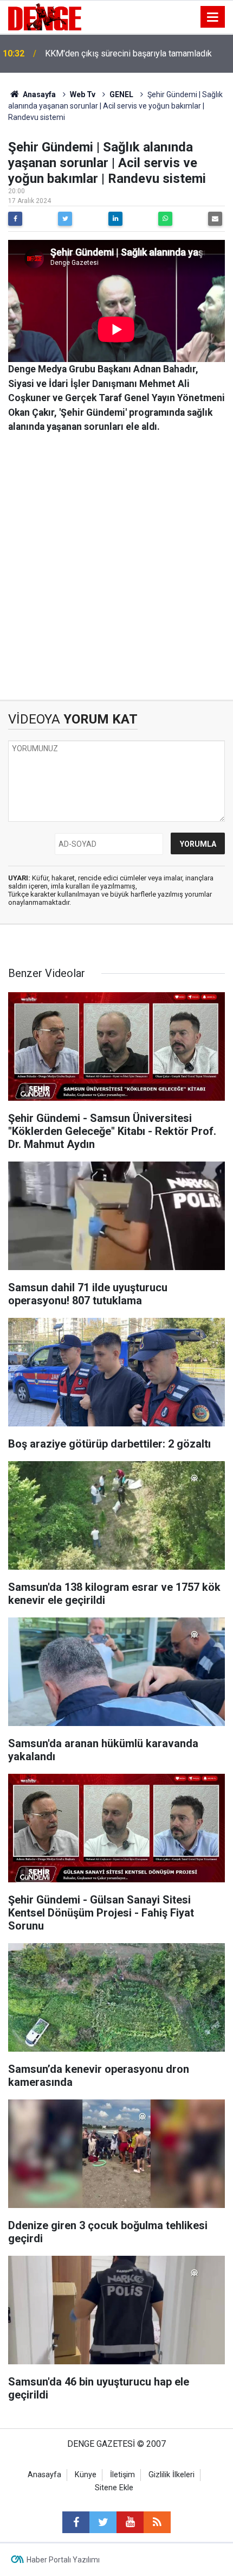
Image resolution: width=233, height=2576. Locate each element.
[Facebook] (15, 219)
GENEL (121, 94)
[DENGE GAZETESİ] (45, 16)
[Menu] (213, 17)
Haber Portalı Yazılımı (63, 2560)
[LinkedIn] (115, 219)
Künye (86, 2475)
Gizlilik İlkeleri (171, 2475)
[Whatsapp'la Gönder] (165, 219)
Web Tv (83, 94)
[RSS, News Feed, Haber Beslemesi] (157, 2522)
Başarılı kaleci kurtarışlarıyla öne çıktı (114, 53)
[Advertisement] (116, 567)
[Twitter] (65, 219)
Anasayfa (38, 94)
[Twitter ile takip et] (103, 2522)
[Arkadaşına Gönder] (215, 219)
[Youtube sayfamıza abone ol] (130, 2522)
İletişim (122, 2475)
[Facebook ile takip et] (76, 2522)
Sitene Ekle (114, 2488)
